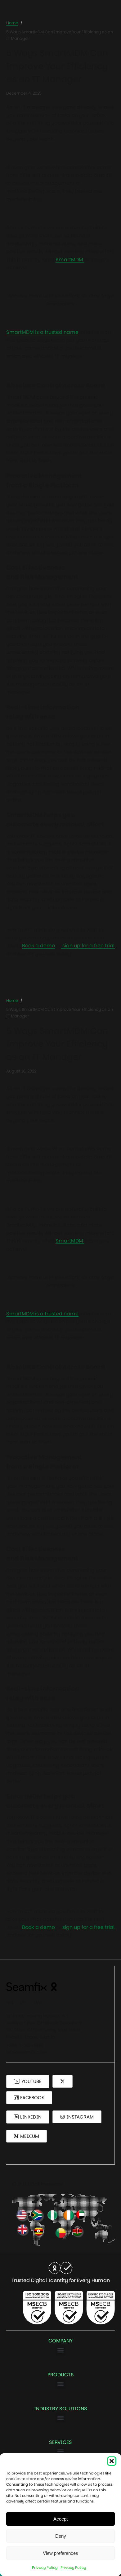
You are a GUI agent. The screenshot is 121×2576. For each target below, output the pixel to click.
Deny (61, 2536)
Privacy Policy (45, 2567)
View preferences (60, 2553)
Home (12, 23)
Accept (60, 2519)
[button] (112, 2461)
